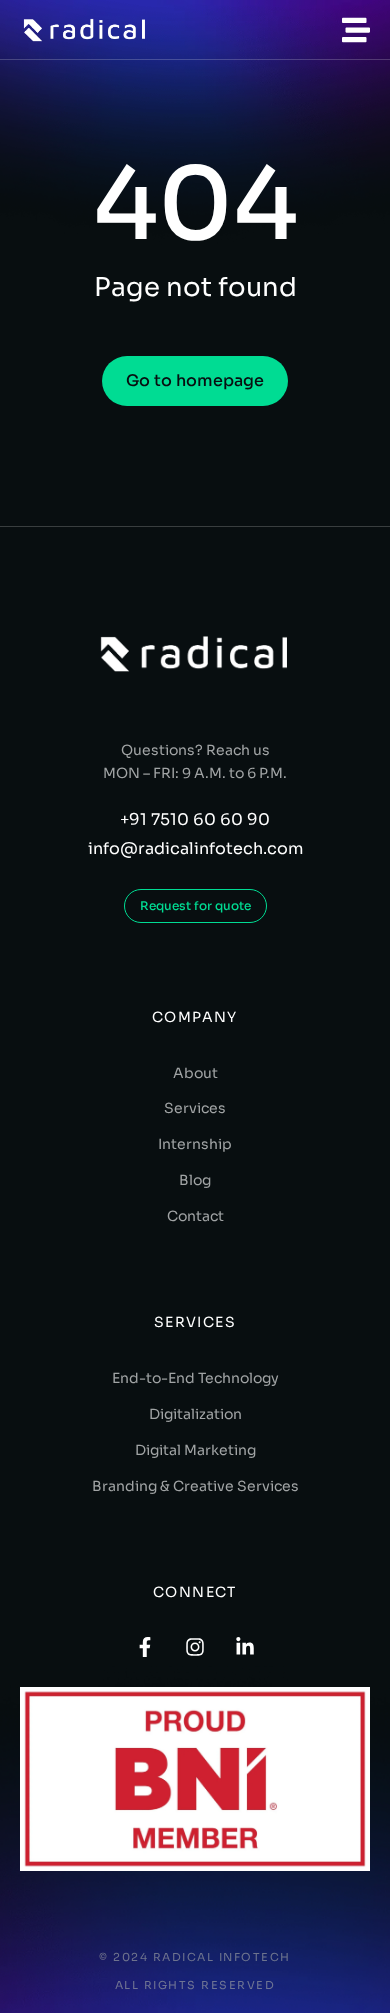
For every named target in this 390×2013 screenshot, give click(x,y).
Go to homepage (195, 380)
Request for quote (195, 905)
